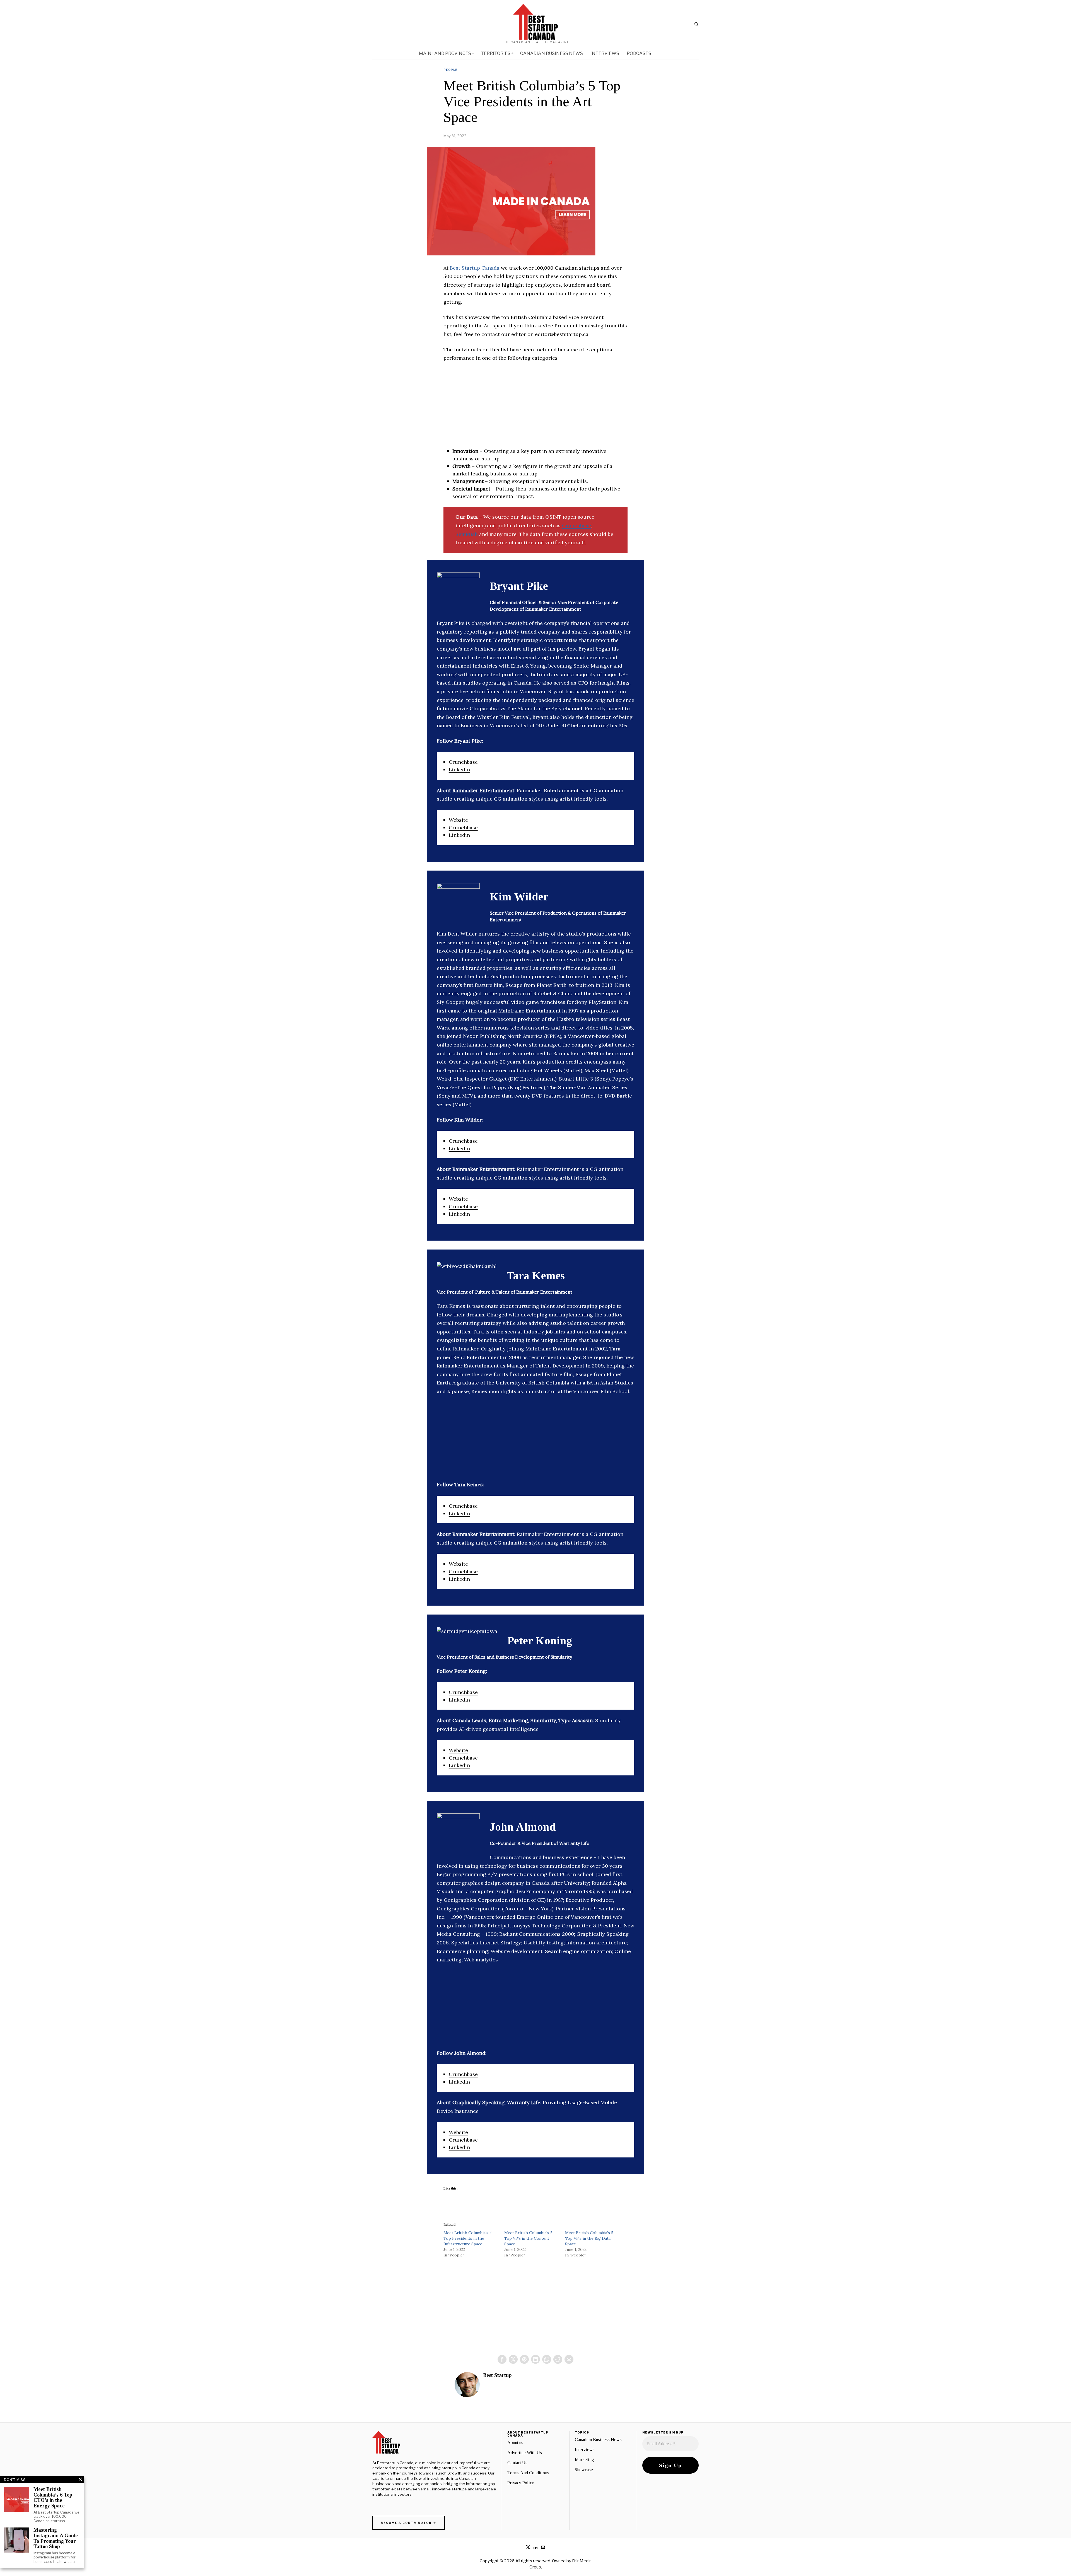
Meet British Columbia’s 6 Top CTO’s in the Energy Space (53, 2498)
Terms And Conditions (528, 2473)
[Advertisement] (535, 408)
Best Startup (497, 2375)
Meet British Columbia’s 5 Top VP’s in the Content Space (528, 2238)
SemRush (467, 534)
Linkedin (459, 769)
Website (458, 820)
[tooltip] (502, 2359)
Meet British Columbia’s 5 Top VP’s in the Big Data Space (589, 2238)
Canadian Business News (598, 2440)
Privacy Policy (521, 2483)
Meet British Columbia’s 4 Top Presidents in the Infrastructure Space (468, 2238)
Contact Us (517, 2463)
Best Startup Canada (475, 268)
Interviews (585, 2450)
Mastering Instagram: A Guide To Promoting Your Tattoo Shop (56, 2538)
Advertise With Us (525, 2453)
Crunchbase (576, 525)
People (450, 70)
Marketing (584, 2460)
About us (515, 2443)
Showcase (584, 2470)
